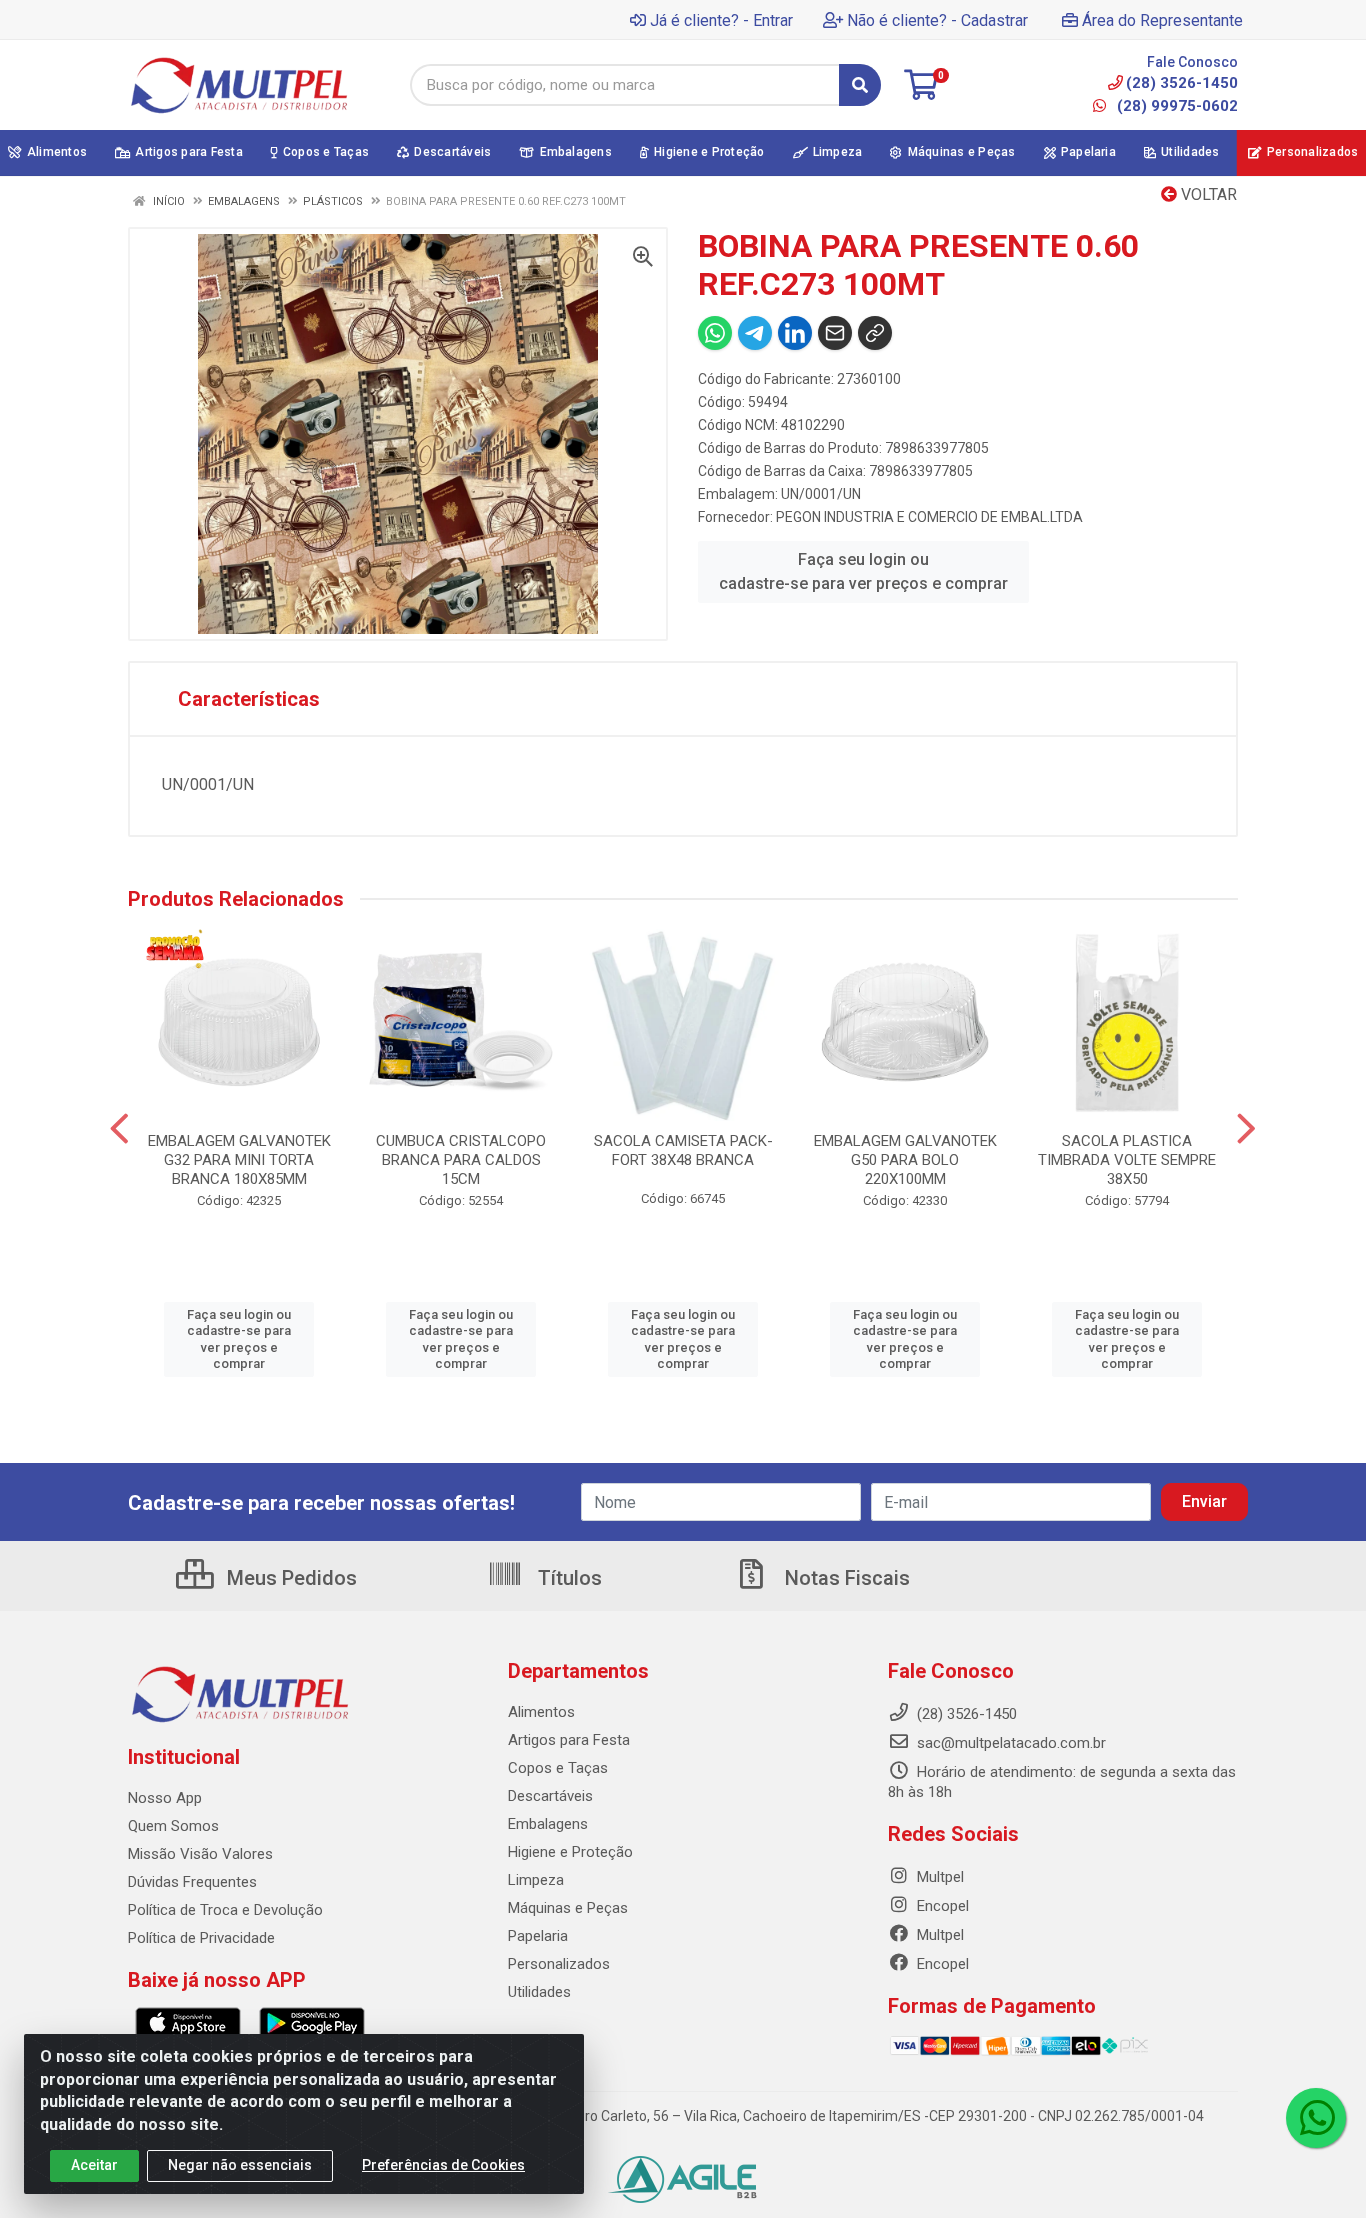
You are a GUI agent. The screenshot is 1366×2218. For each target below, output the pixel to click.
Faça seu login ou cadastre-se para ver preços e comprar (863, 571)
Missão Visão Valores (200, 1854)
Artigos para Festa (569, 1740)
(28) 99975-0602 (1175, 106)
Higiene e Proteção (570, 1852)
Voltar (1207, 194)
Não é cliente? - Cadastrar (937, 20)
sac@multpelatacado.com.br (1009, 1743)
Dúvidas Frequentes (192, 1882)
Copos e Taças (558, 1768)
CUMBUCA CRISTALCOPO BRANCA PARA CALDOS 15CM (461, 1160)
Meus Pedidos (289, 1578)
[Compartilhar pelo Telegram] (755, 333)
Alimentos (541, 1712)
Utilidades (539, 1992)
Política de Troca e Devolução (225, 1910)
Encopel (941, 1906)
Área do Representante (1162, 20)
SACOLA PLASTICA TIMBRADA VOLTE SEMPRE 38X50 (1127, 1160)
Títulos (567, 1578)
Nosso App (165, 1798)
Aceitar (94, 2165)
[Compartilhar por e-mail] (835, 333)
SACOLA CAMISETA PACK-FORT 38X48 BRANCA (683, 1150)
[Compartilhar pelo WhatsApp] (715, 333)
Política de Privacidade (201, 1938)
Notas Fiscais (845, 1578)
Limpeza (536, 1880)
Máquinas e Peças (568, 1908)
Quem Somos (173, 1826)
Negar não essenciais (240, 2165)
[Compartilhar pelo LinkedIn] (795, 333)
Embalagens (548, 1824)
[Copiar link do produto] (875, 333)
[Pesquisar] (860, 85)
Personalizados (559, 1964)
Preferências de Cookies (443, 2165)
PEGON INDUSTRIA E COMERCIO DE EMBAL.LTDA (929, 517)
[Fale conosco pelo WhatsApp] (1316, 2118)
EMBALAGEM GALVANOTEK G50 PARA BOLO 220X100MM (905, 1160)
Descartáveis (550, 1796)
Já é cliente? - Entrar (721, 20)
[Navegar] (119, 1129)
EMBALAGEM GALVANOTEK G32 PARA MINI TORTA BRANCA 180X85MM (239, 1160)
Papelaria (538, 1936)
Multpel (938, 1877)
